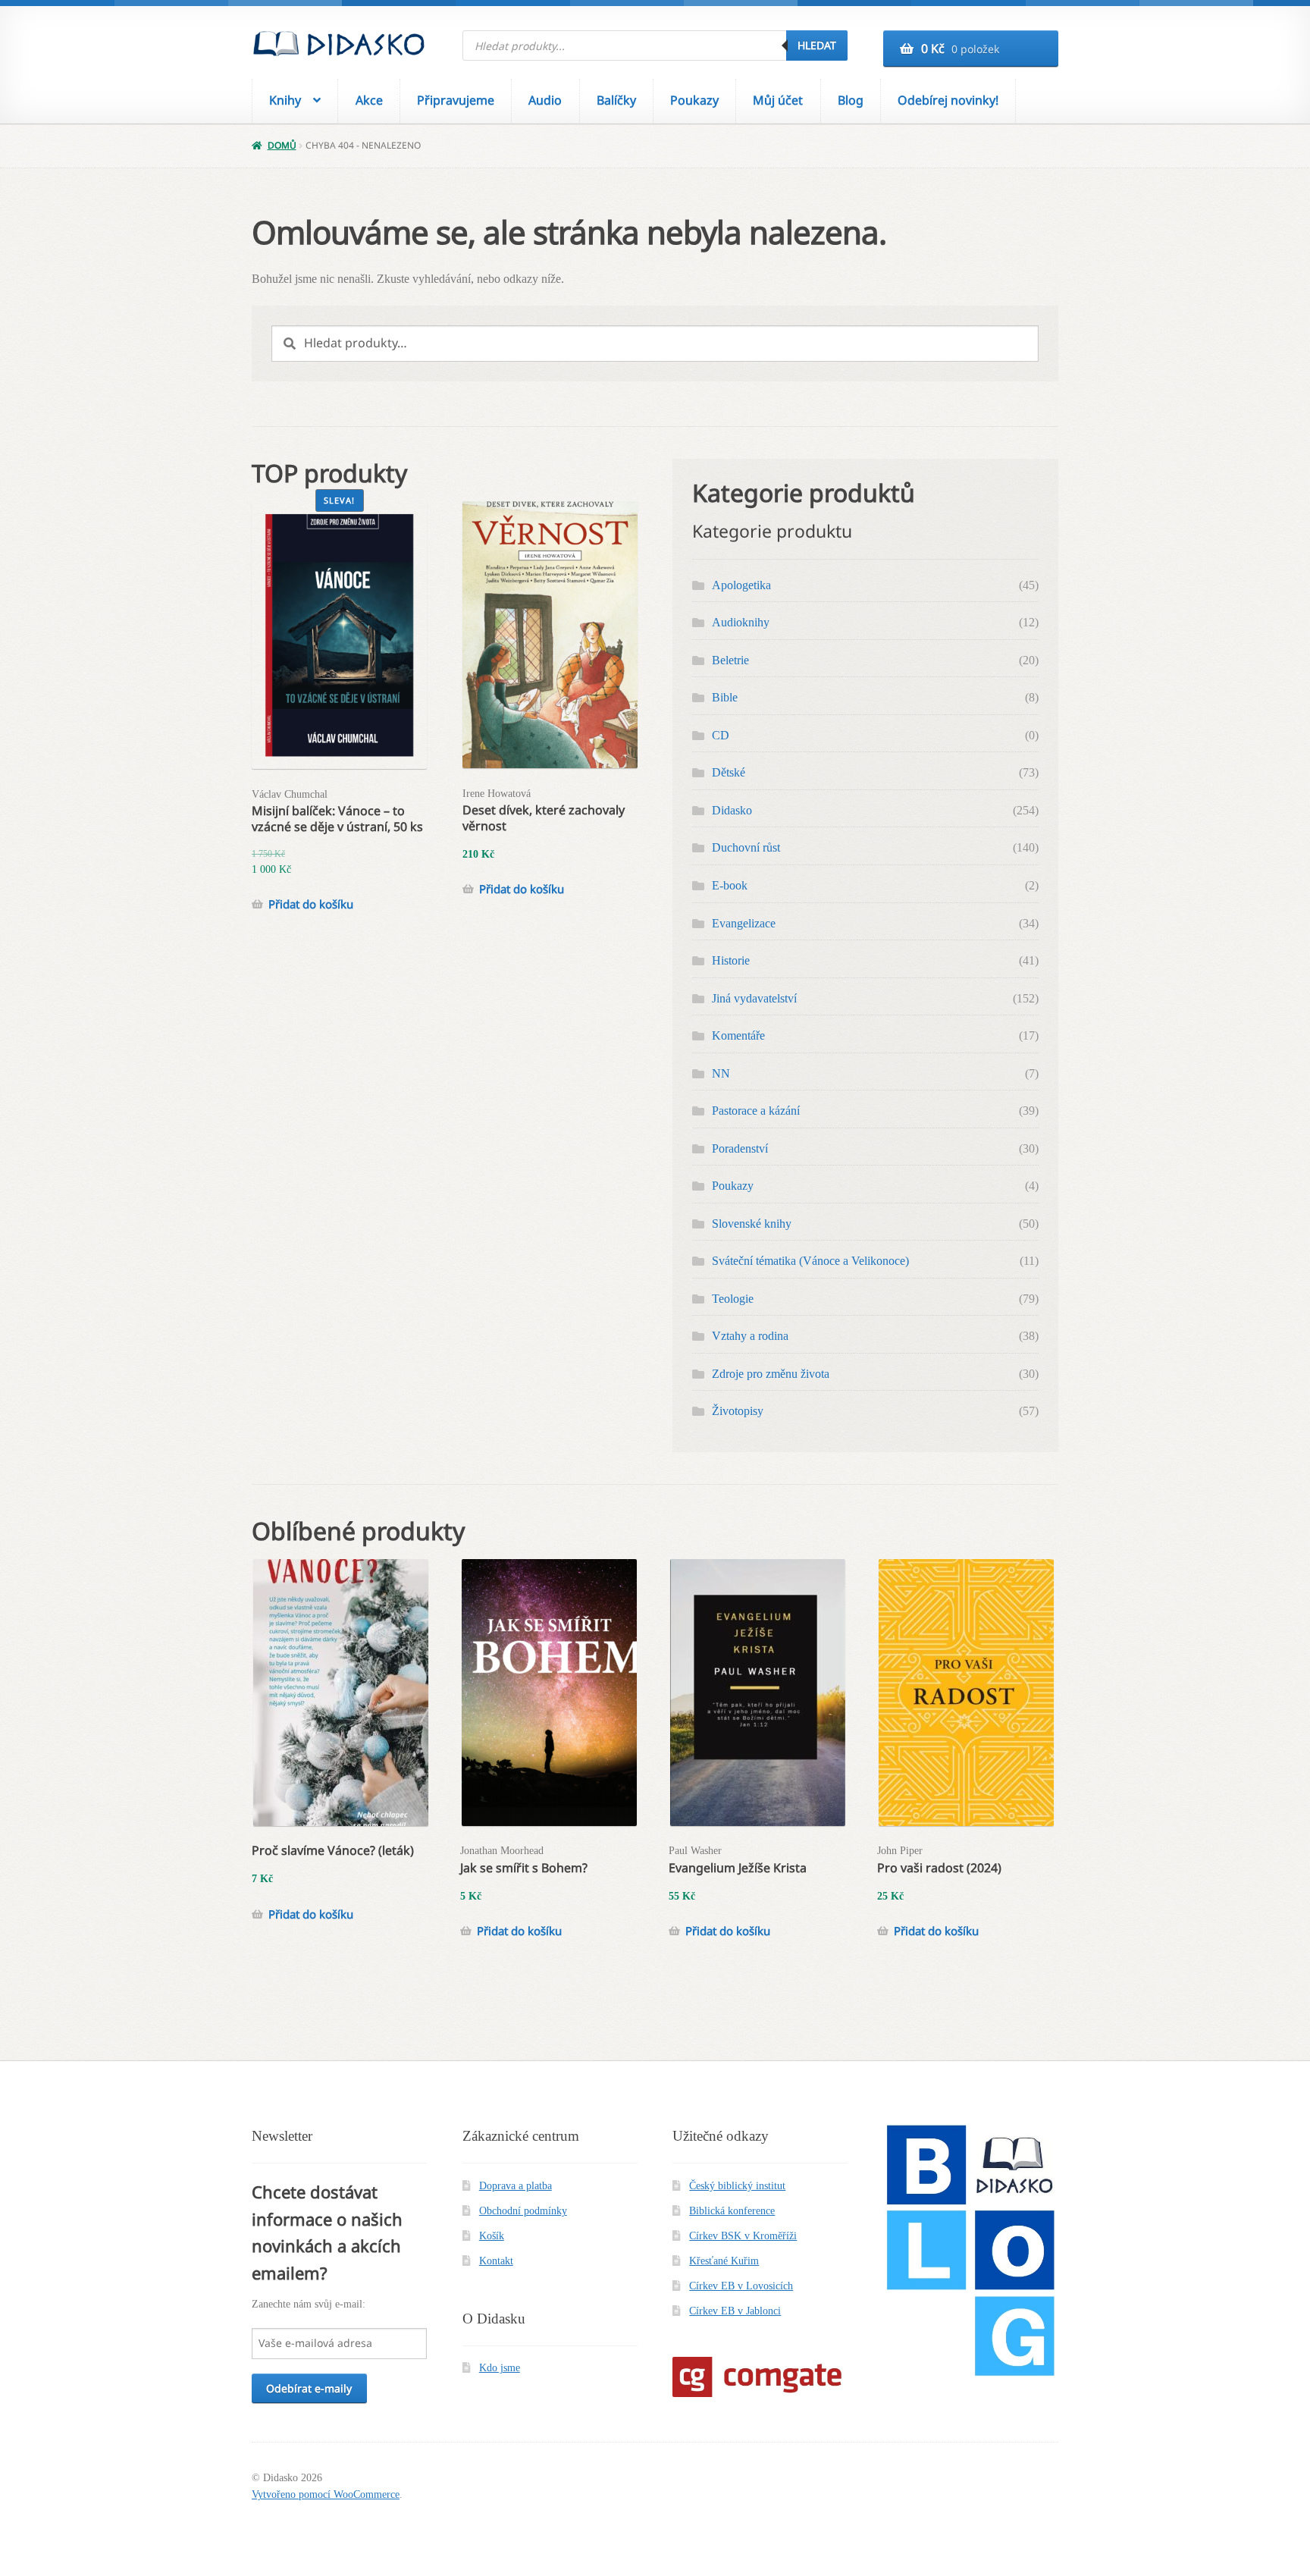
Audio (545, 100)
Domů (282, 145)
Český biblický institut (737, 2186)
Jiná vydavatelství (754, 998)
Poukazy (694, 100)
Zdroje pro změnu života (771, 1374)
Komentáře (738, 1035)
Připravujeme (456, 100)
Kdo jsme (500, 2368)
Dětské (729, 772)
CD (721, 735)
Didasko (732, 810)
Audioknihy (741, 622)
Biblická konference (732, 2211)
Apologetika (741, 585)
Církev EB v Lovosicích (741, 2286)
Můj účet (778, 100)
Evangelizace (744, 923)
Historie (731, 960)
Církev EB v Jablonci (735, 2311)
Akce (369, 100)
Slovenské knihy (752, 1224)
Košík (492, 2236)
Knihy (285, 100)
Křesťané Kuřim (724, 2261)
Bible (725, 697)
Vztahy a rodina (750, 1336)
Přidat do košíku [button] (311, 904)
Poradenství (740, 1148)
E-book (730, 885)
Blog (851, 100)
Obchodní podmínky (523, 2211)
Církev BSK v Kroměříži (743, 2236)
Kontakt (496, 2261)
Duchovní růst (746, 847)
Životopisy (738, 1411)
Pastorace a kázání (756, 1111)
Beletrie (730, 660)
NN (721, 1073)
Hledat (817, 45)
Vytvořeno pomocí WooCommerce (326, 2494)
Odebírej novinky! (948, 100)
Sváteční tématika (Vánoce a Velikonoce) (810, 1261)
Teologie (733, 1299)
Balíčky (616, 100)
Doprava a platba (516, 2186)
